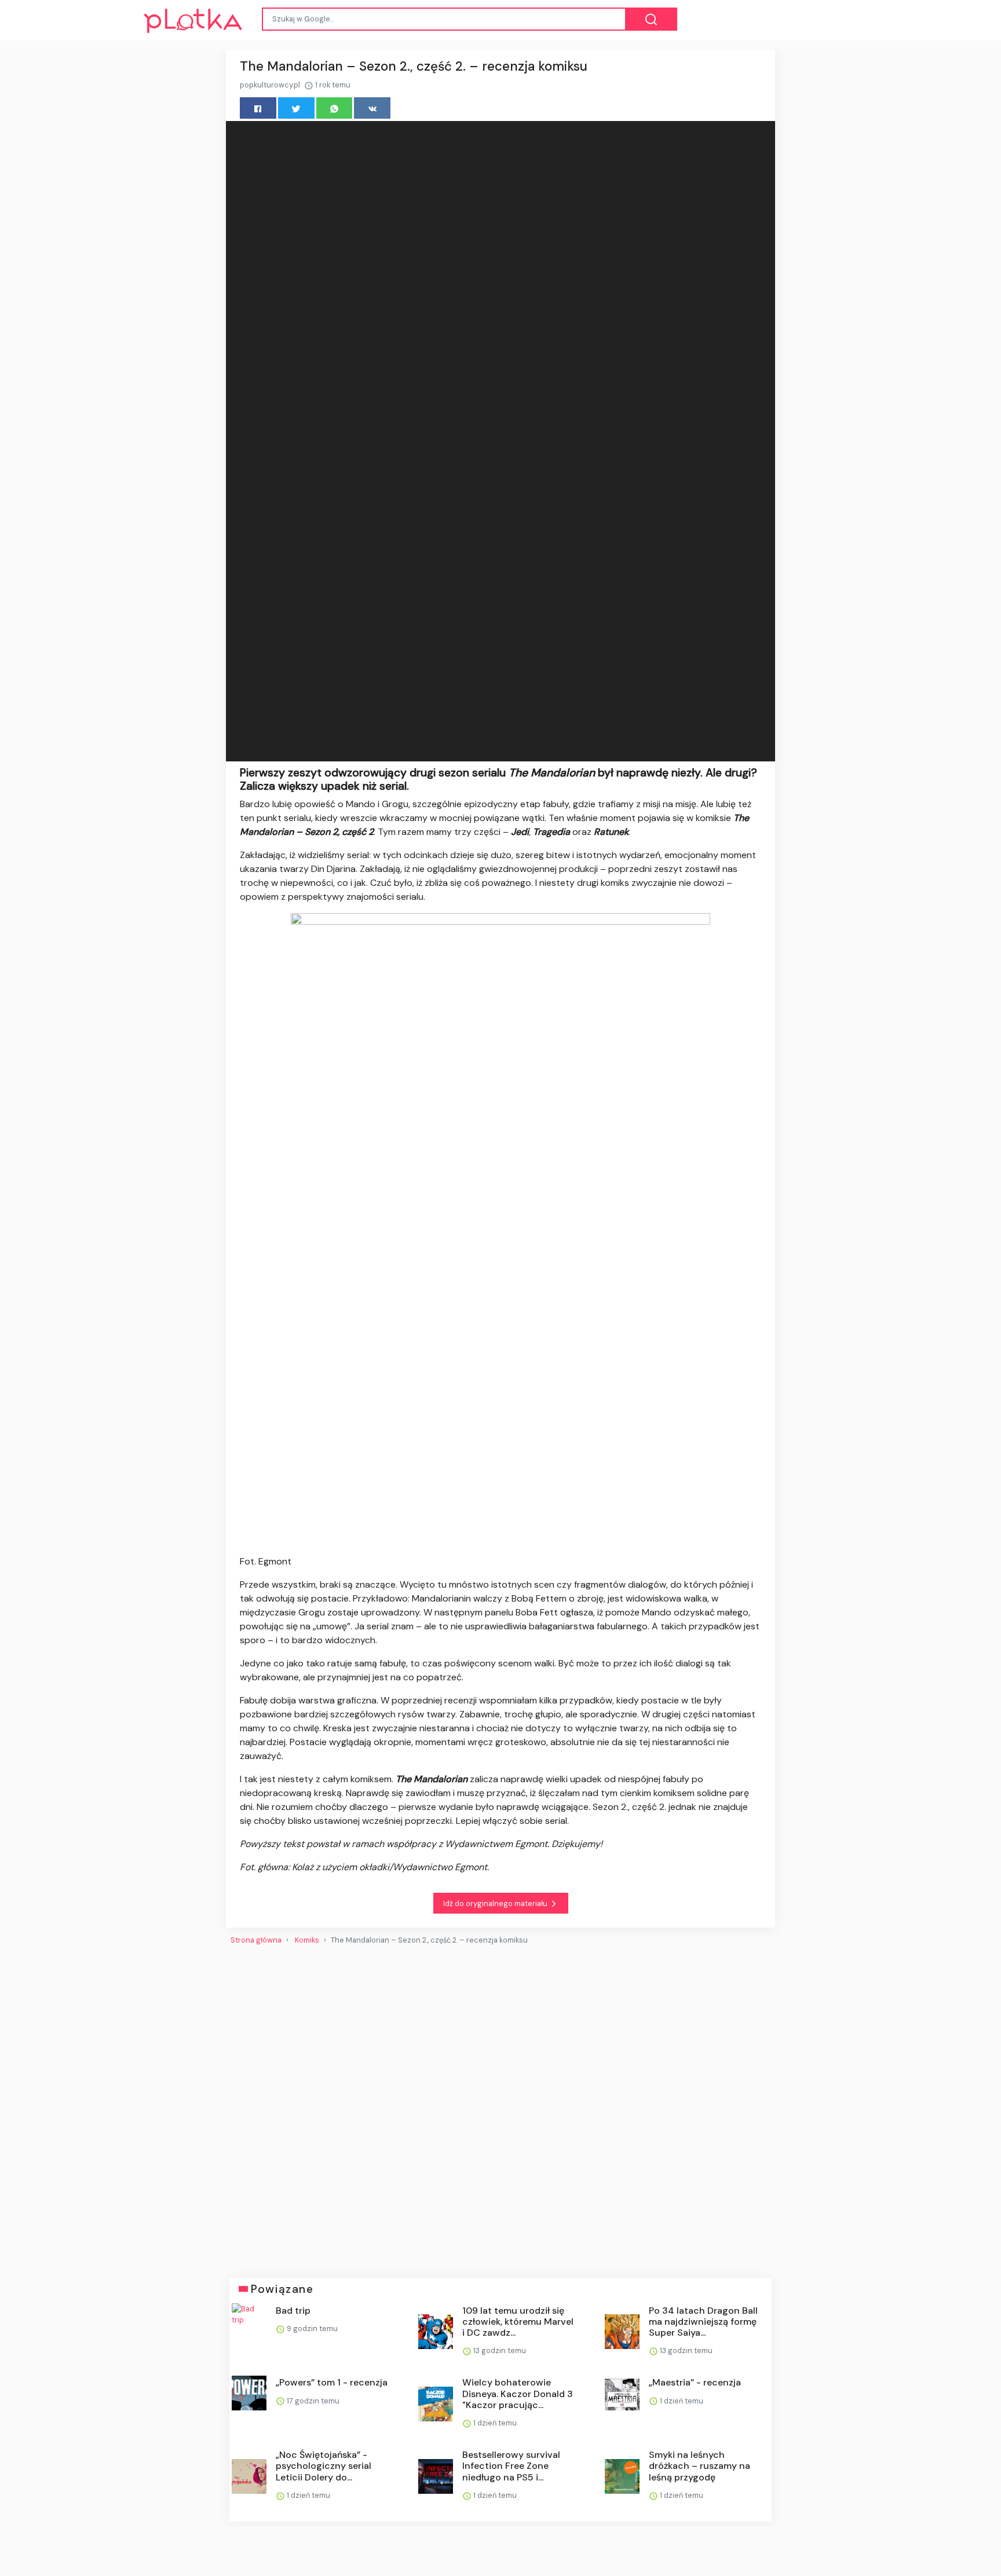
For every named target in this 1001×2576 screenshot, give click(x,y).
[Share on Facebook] (258, 108)
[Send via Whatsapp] (335, 108)
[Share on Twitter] (296, 108)
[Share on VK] (372, 108)
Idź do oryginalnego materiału (496, 1903)
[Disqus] (500, 2107)
